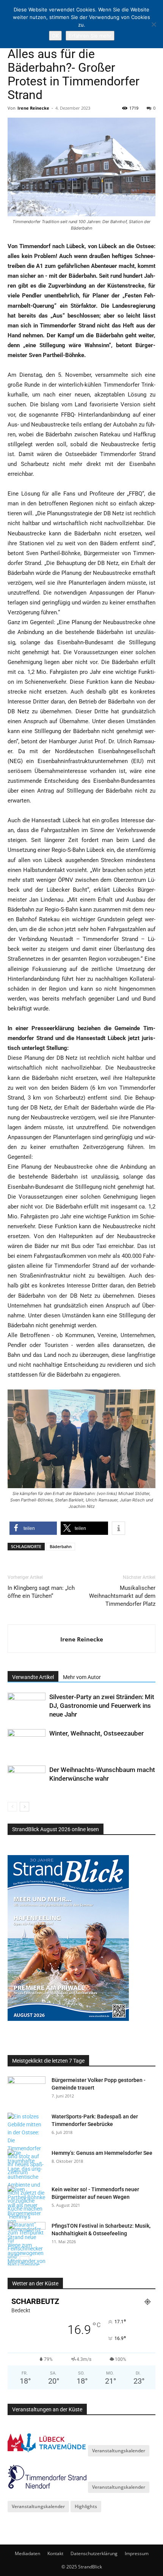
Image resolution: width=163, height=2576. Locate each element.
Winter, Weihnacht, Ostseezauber (96, 1733)
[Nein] (154, 24)
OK (55, 36)
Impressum (137, 2553)
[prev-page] (12, 1807)
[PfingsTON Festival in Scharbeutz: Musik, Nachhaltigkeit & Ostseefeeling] (27, 2235)
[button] (33, 1528)
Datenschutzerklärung (94, 2553)
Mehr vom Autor (82, 1677)
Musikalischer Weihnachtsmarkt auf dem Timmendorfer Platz (122, 1596)
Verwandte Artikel (33, 1677)
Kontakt (55, 2553)
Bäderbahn (61, 1546)
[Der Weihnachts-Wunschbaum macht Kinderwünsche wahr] (27, 1779)
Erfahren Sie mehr (90, 36)
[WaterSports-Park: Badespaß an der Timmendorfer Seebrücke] (27, 2145)
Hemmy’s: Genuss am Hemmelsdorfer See (102, 2153)
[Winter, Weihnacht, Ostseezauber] (27, 1742)
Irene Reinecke (33, 108)
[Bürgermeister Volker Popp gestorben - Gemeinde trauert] (27, 2090)
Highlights (86, 2506)
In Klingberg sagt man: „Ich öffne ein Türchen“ (41, 1592)
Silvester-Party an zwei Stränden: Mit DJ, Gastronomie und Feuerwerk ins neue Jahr (102, 1706)
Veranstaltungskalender (119, 2451)
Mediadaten (27, 2553)
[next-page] (24, 1807)
